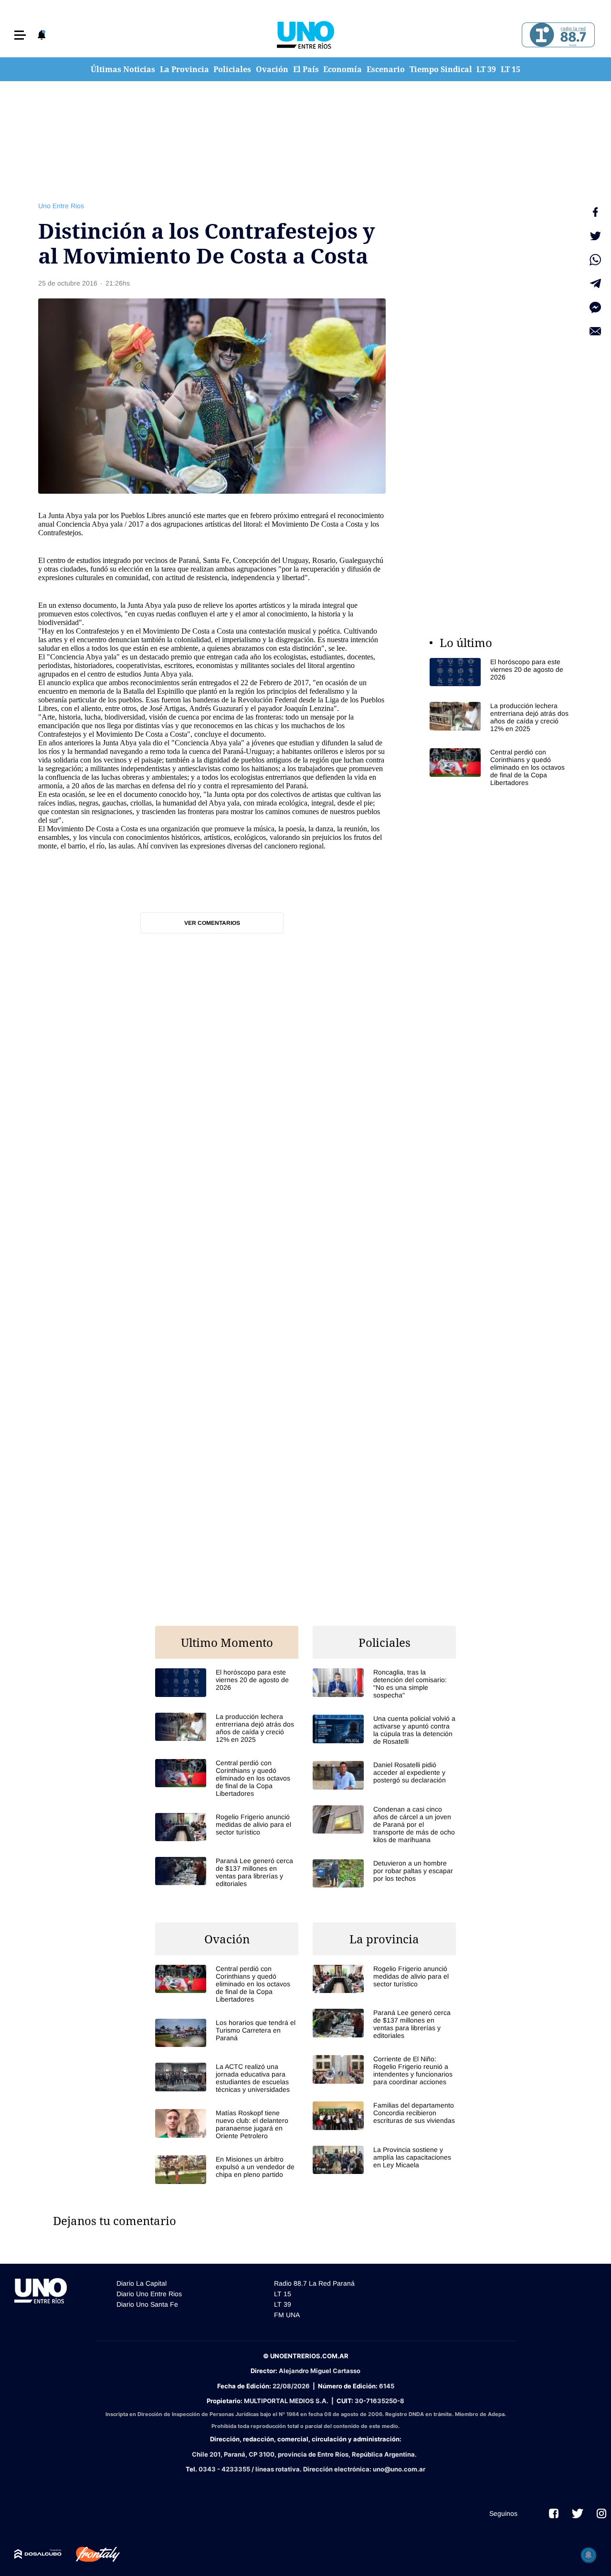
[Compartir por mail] (595, 331)
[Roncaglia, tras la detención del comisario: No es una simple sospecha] (384, 1684)
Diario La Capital (142, 2283)
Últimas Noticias (123, 69)
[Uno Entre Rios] (305, 35)
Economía (342, 69)
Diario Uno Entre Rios (149, 2294)
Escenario (386, 69)
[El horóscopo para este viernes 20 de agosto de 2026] (501, 672)
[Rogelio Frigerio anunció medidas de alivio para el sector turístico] (227, 1827)
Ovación (272, 69)
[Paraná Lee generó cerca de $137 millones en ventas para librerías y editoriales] (227, 1872)
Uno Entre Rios (61, 206)
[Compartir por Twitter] (595, 236)
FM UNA (287, 2315)
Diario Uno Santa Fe (147, 2304)
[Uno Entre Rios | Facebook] (554, 2513)
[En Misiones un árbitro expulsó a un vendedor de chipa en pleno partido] (227, 2169)
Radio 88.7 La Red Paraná (314, 2283)
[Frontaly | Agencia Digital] (91, 2555)
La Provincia (184, 69)
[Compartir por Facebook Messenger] (595, 307)
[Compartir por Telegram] (595, 284)
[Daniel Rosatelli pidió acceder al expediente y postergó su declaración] (384, 1775)
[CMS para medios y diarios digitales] (38, 2554)
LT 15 (511, 69)
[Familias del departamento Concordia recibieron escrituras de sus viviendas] (384, 2115)
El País (306, 69)
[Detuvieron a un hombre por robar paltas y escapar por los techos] (384, 1873)
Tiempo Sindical (441, 69)
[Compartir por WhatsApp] (595, 260)
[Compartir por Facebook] (595, 212)
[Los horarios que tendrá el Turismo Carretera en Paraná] (227, 2033)
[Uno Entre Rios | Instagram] (601, 2513)
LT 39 (486, 69)
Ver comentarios (212, 923)
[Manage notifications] (589, 2555)
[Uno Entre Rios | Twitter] (578, 2513)
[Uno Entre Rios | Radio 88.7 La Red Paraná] (557, 35)
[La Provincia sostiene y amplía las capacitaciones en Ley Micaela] (384, 2160)
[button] (20, 35)
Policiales (232, 69)
